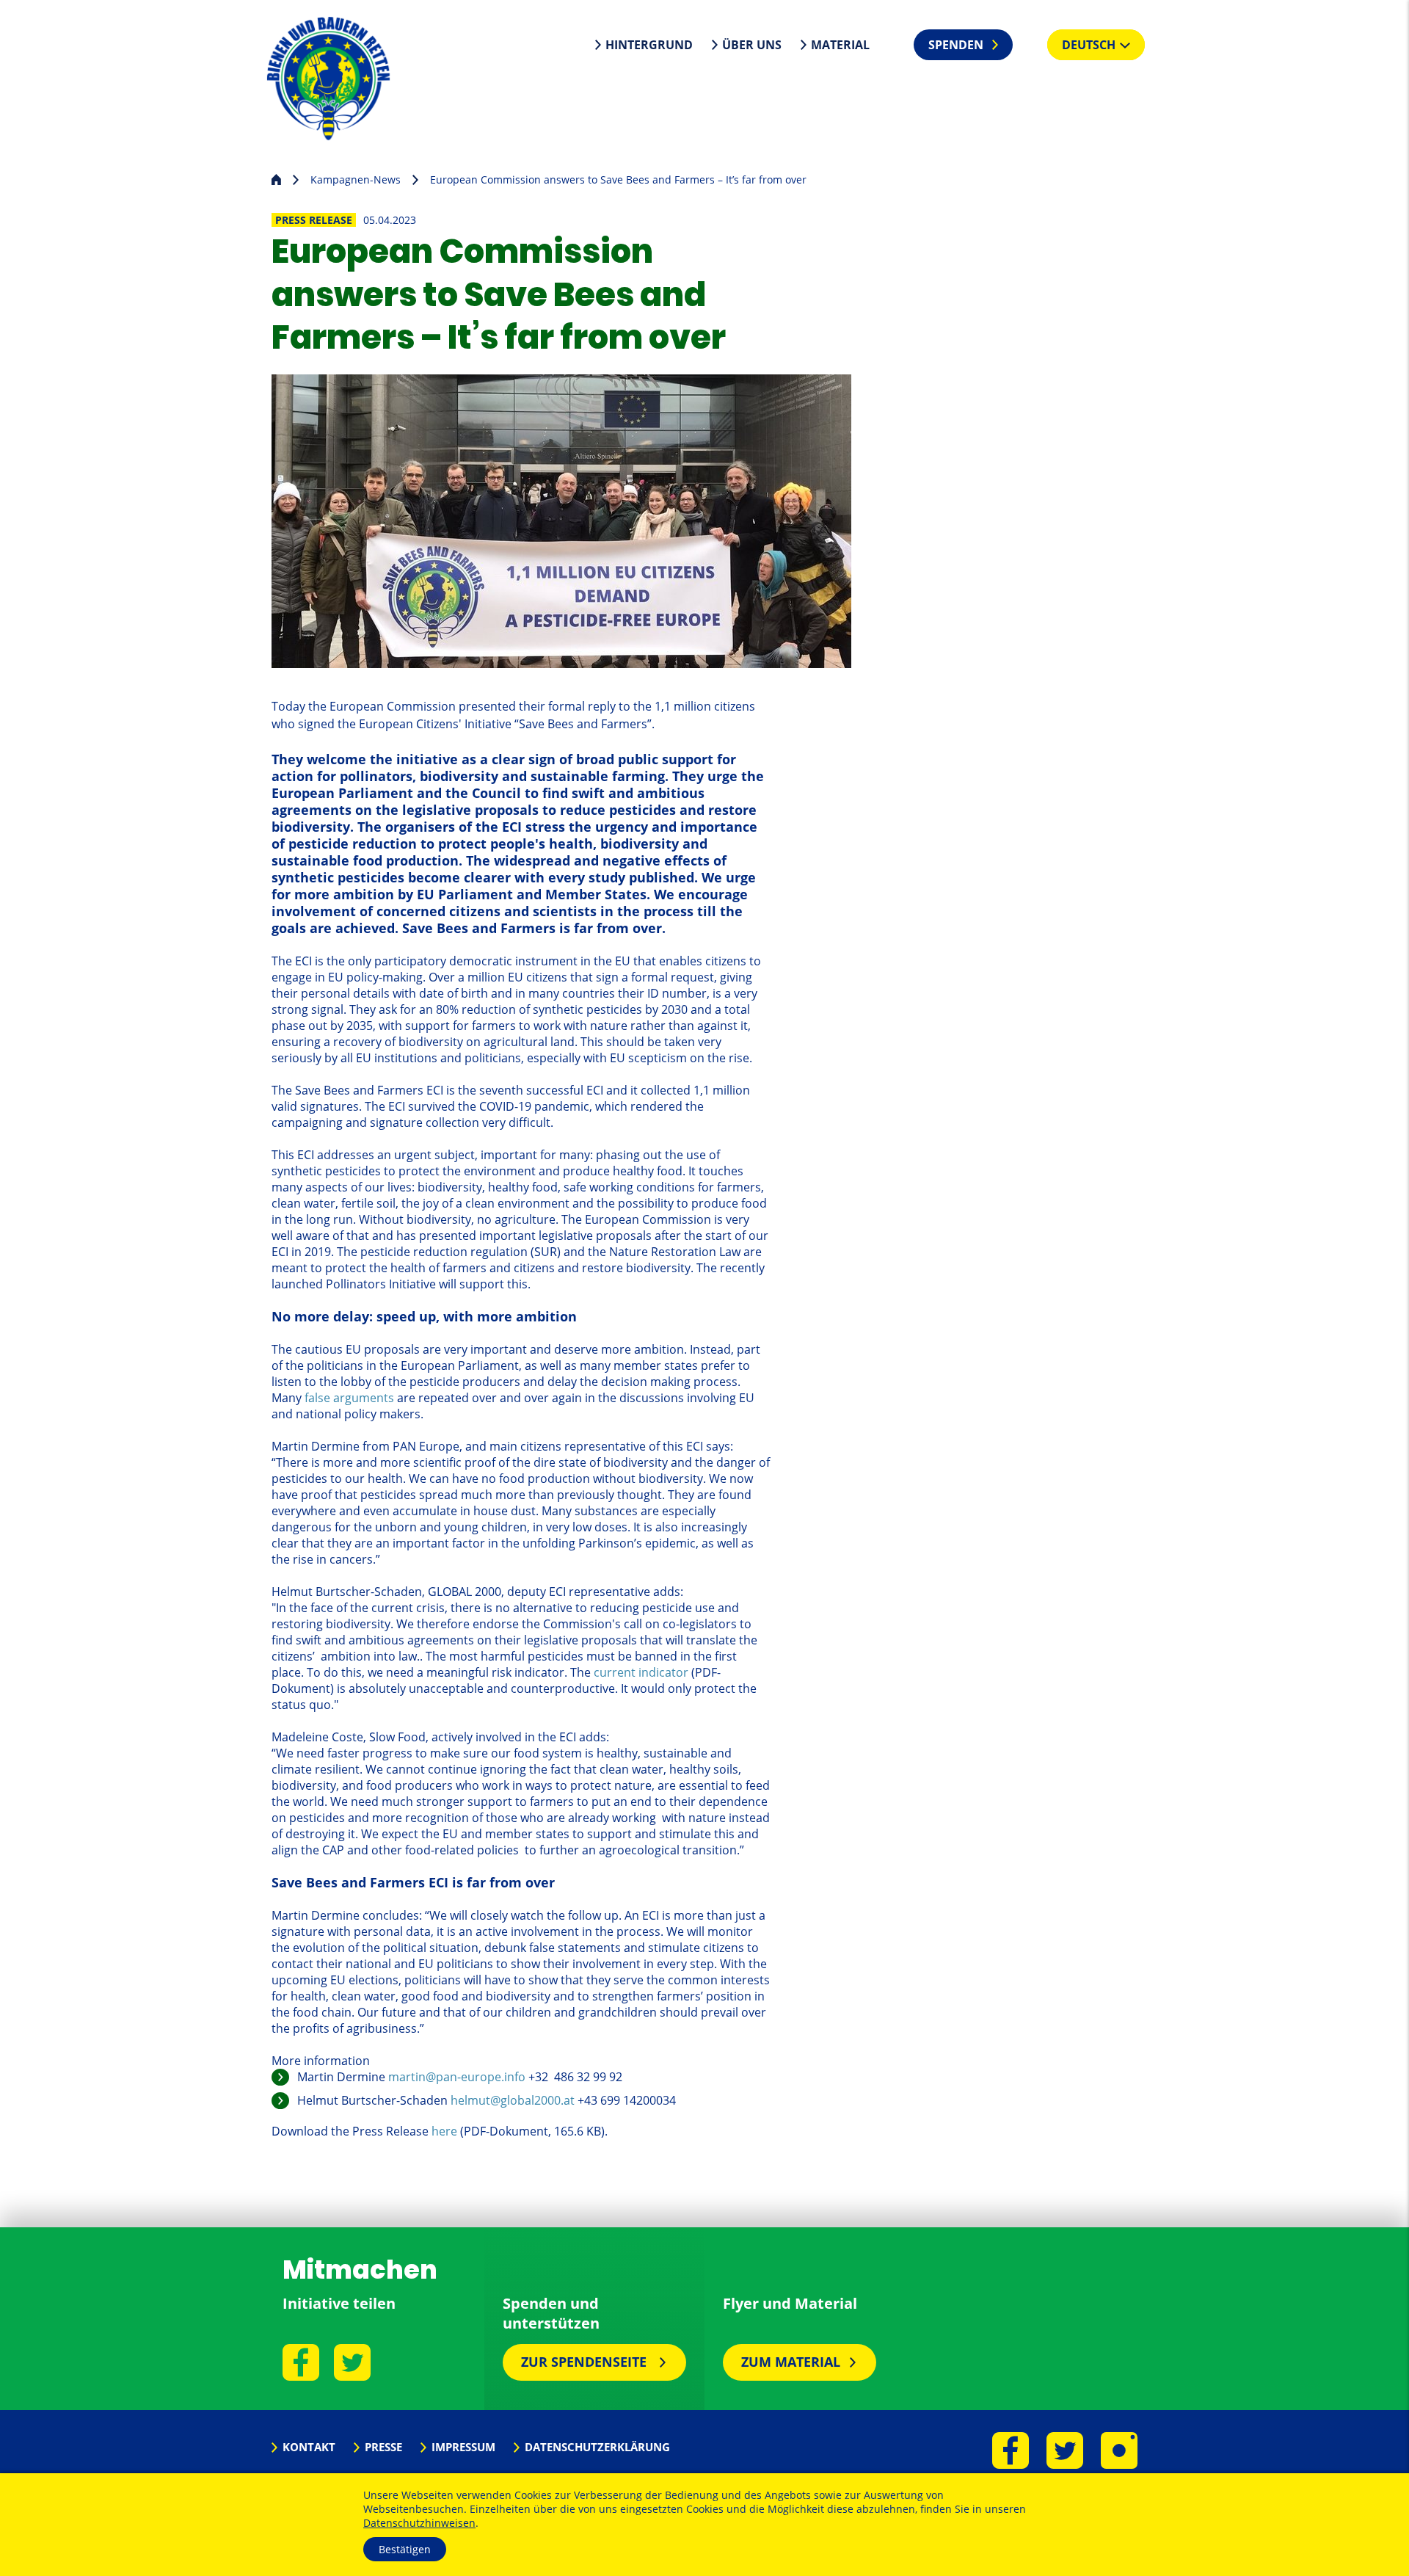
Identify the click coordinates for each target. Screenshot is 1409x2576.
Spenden (956, 45)
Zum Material (791, 2362)
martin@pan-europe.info (457, 2077)
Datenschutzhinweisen (419, 2523)
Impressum (463, 2447)
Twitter (352, 2362)
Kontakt (309, 2447)
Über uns (752, 45)
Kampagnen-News (356, 179)
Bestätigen (405, 2549)
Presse (383, 2447)
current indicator (641, 1672)
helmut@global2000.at (513, 2100)
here (444, 2131)
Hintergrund (649, 45)
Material (840, 45)
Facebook (301, 2362)
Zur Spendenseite (586, 2362)
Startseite (276, 178)
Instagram (1119, 2450)
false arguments (349, 1398)
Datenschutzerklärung (597, 2447)
